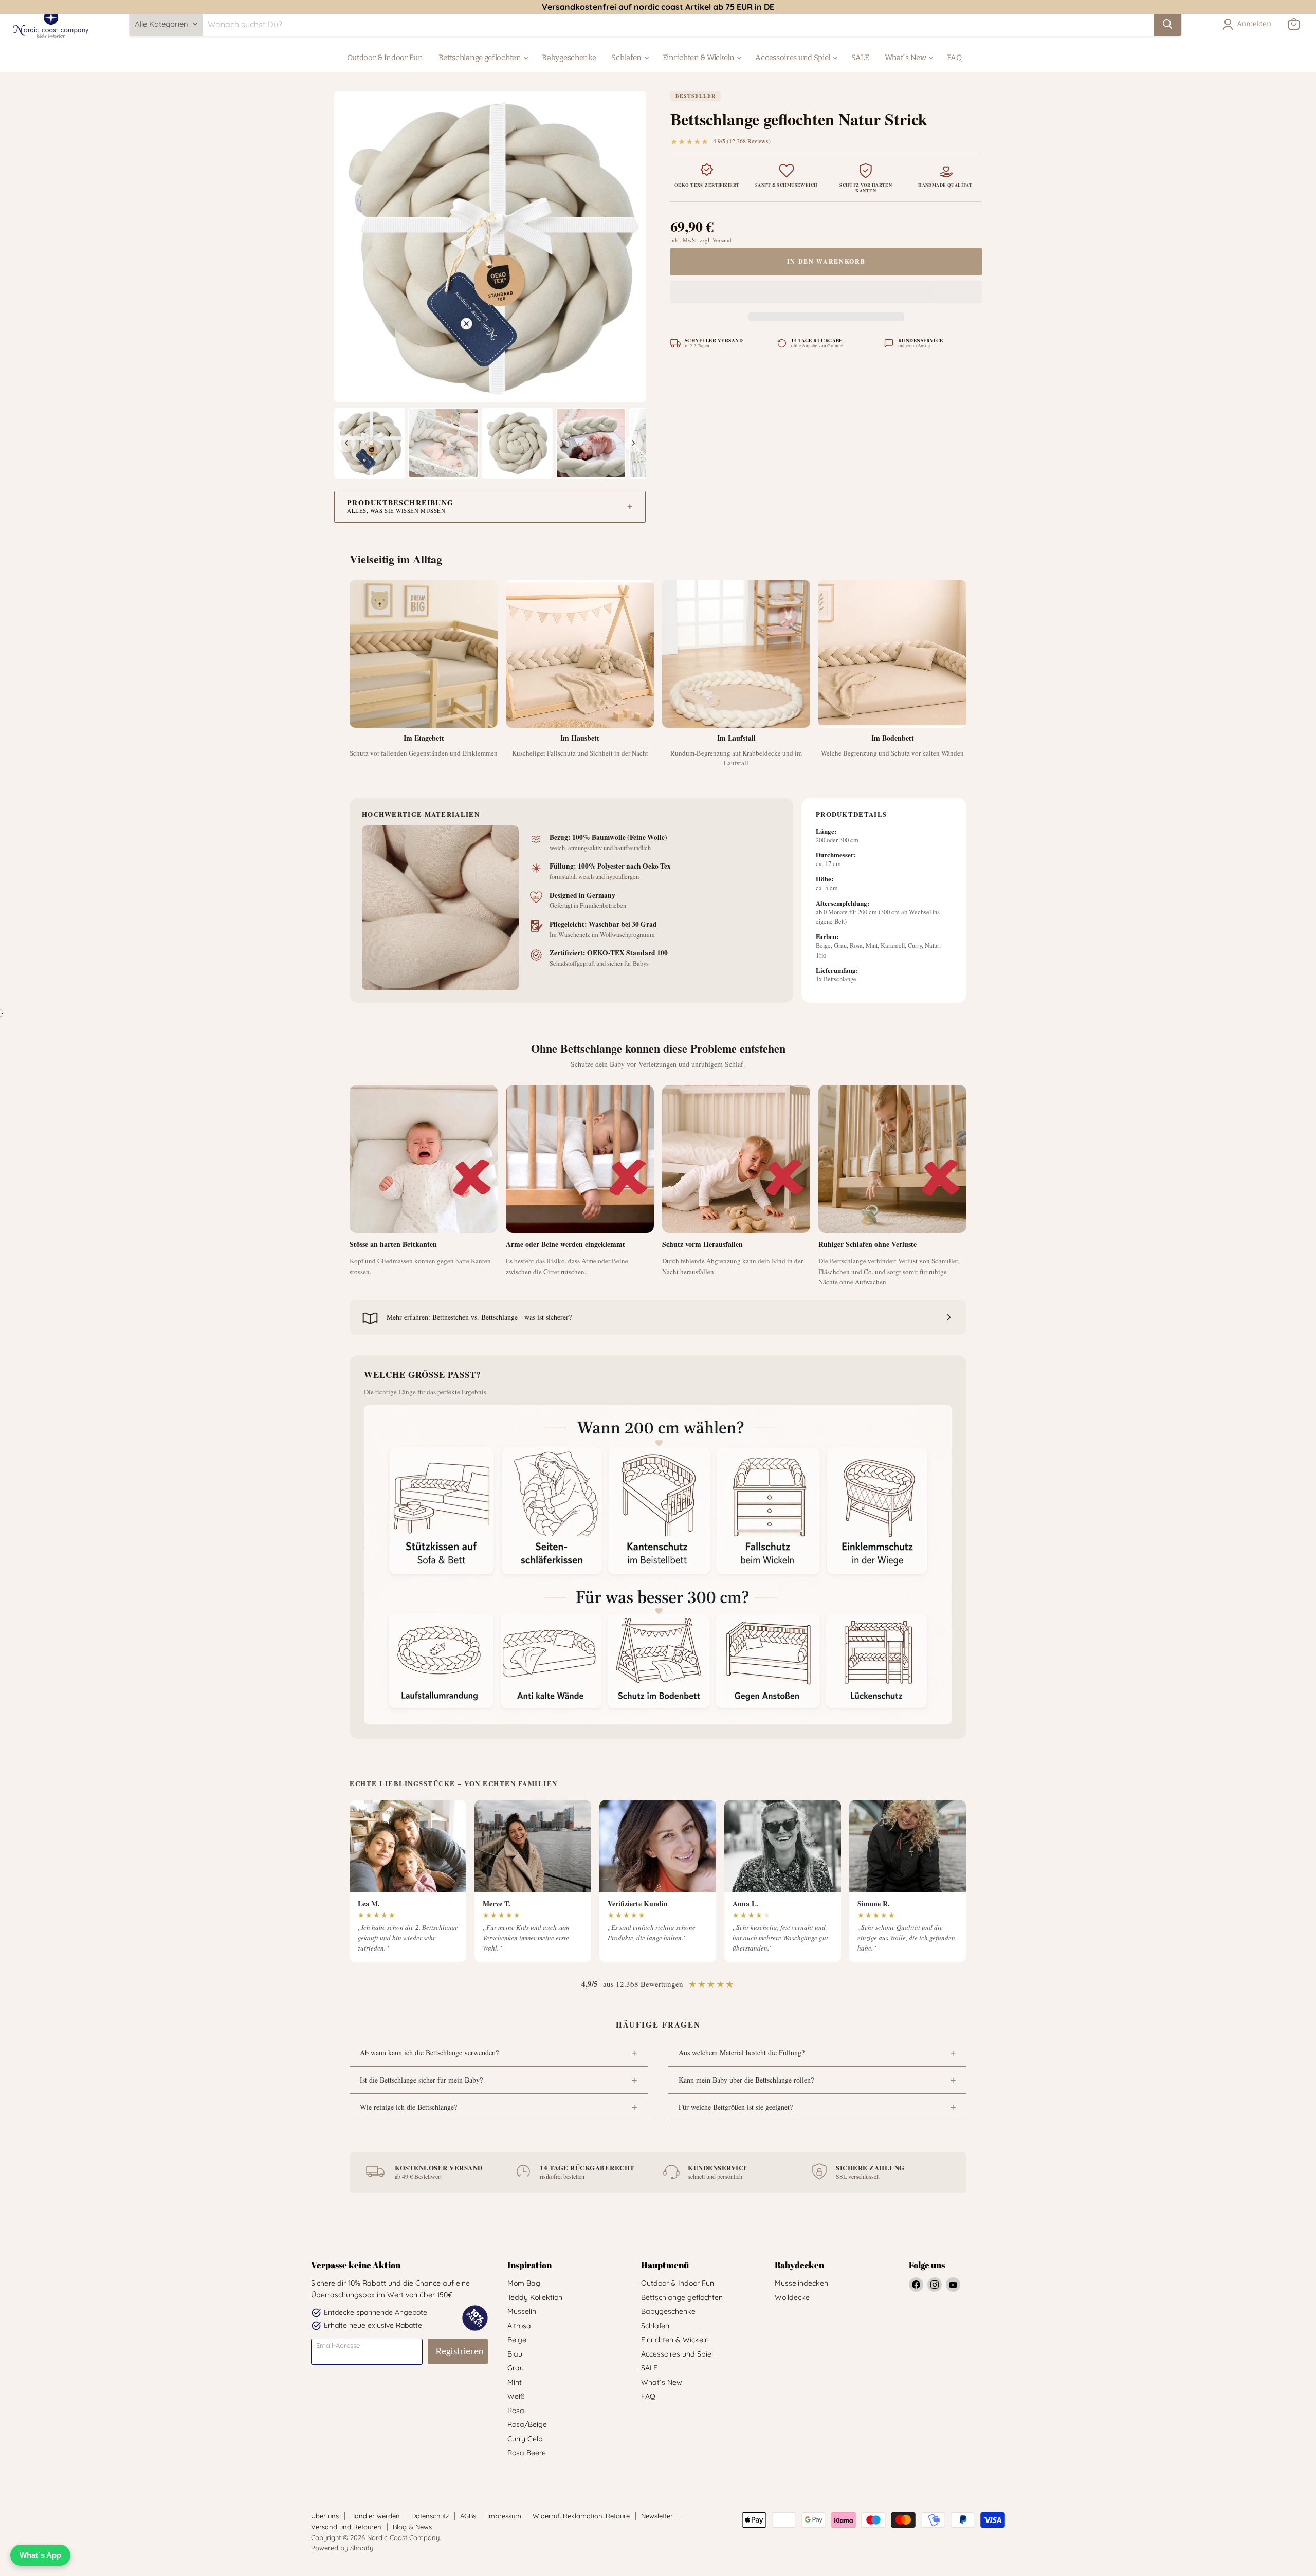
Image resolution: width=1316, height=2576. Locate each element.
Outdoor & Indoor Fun (385, 58)
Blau (515, 2354)
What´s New (906, 58)
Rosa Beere (527, 2453)
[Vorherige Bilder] (346, 443)
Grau (516, 2368)
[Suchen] (1167, 24)
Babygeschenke (569, 58)
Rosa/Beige (527, 2424)
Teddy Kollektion (535, 2297)
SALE (860, 58)
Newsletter (657, 2516)
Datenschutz (430, 2516)
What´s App (40, 2555)
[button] (826, 294)
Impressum (504, 2516)
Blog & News (412, 2527)
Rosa (516, 2411)
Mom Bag (524, 2283)
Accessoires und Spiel (793, 58)
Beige (517, 2340)
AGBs (468, 2516)
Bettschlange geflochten (481, 58)
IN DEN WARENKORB (826, 261)
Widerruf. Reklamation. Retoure (581, 2516)
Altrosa (519, 2326)
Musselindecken (801, 2283)
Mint (515, 2382)
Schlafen (627, 58)
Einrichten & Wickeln (699, 58)
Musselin (522, 2311)
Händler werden (375, 2516)
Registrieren (460, 2351)
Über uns (325, 2516)
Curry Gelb (525, 2439)
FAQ (954, 58)
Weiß (516, 2396)
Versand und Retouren (346, 2527)
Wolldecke (792, 2297)
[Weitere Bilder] (633, 443)
